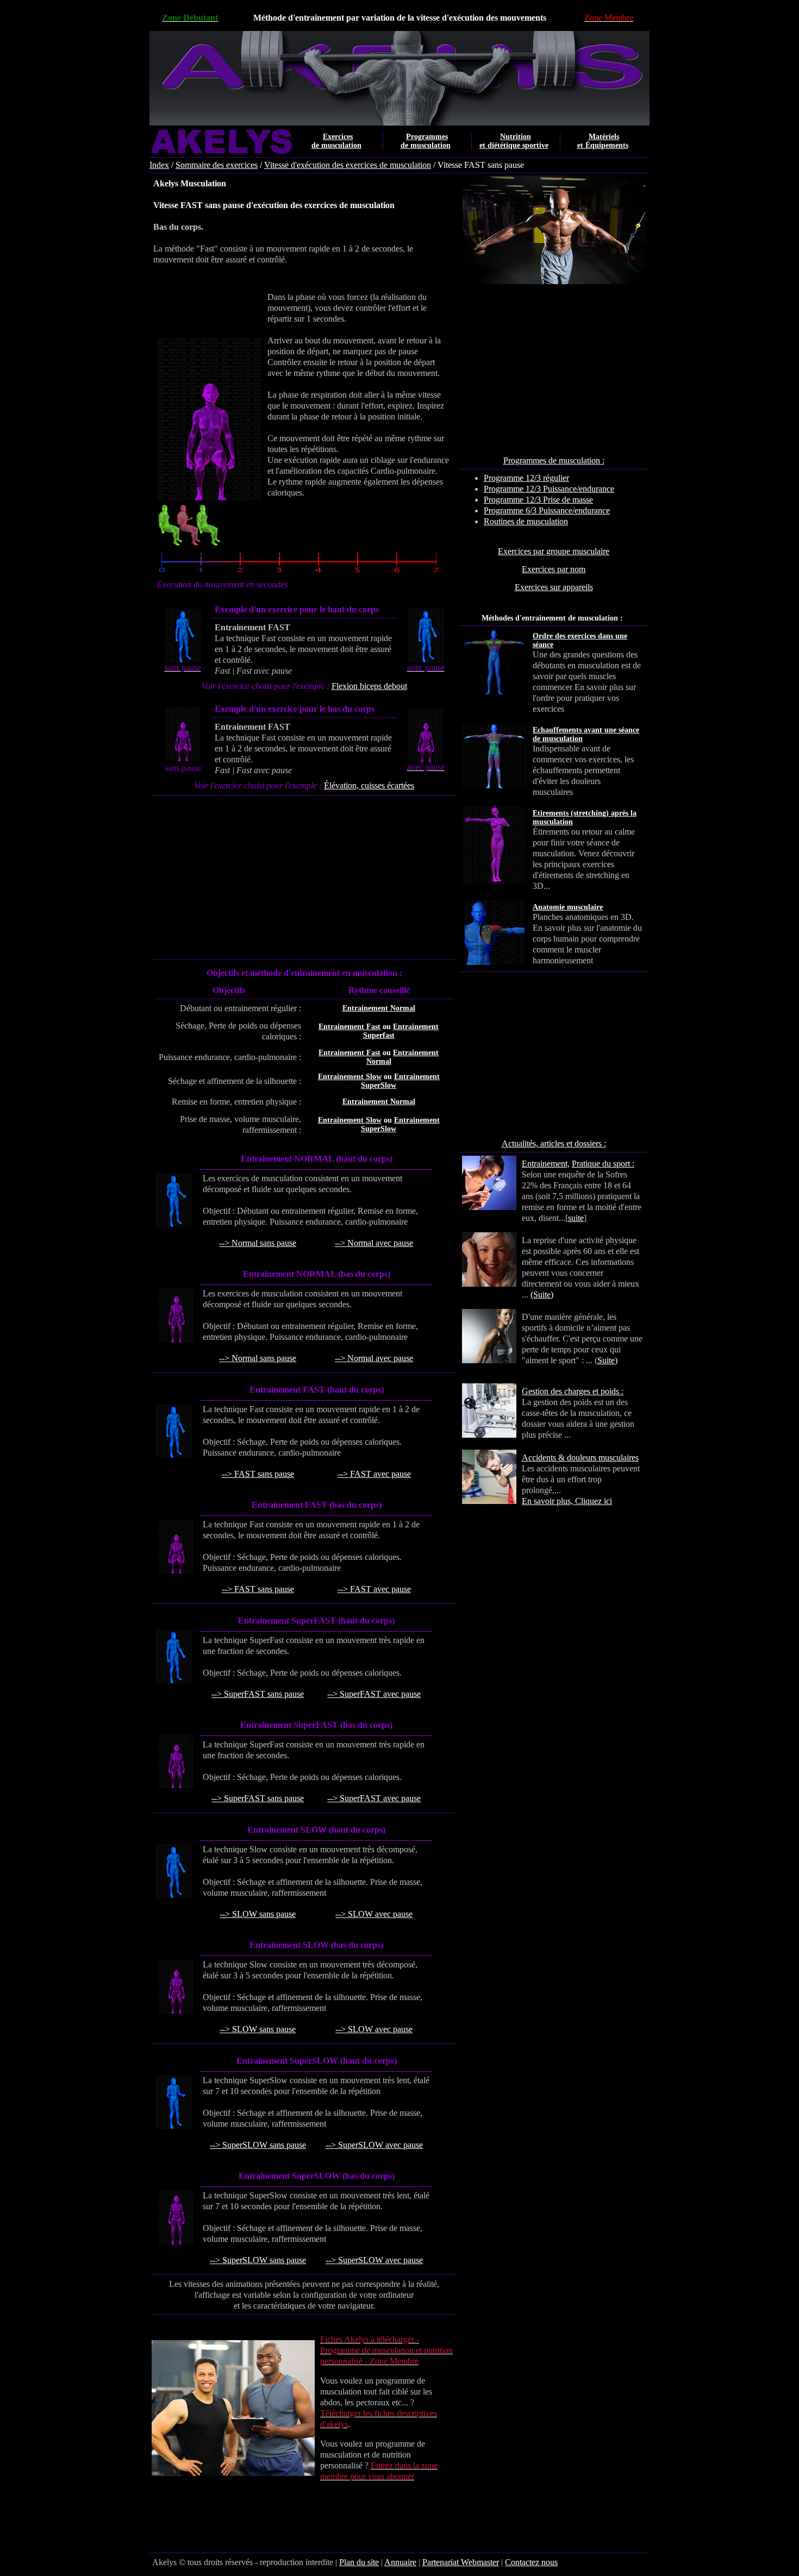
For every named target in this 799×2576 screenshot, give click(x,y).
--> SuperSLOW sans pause (258, 2145)
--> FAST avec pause (374, 1474)
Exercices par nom (554, 569)
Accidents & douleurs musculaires (580, 1458)
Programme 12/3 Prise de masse (538, 500)
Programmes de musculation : (554, 460)
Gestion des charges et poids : (573, 1391)
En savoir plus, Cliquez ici (567, 1501)
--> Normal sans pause (258, 1243)
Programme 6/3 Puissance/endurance (547, 510)
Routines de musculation (526, 521)
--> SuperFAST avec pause (374, 1694)
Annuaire (400, 2562)
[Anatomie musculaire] (638, 917)
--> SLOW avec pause (374, 1914)
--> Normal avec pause (374, 1243)
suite (576, 1218)
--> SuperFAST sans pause (258, 1694)
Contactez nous (531, 2562)
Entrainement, (546, 1164)
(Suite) (542, 1295)
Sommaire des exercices (217, 165)
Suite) (607, 1360)
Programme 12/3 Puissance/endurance (549, 489)
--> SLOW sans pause (258, 1914)
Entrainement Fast (349, 1027)
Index (159, 165)
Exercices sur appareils (554, 587)
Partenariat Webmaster (461, 2562)
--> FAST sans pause (258, 1474)
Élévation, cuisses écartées (369, 785)
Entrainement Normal (379, 1008)
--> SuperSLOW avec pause (374, 2145)
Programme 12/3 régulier (526, 478)
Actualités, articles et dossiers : (554, 1143)
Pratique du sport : (603, 1164)
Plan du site (359, 2562)
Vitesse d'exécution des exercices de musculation (348, 165)
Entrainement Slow (350, 1077)
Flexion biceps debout (369, 686)
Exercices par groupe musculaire (554, 551)
